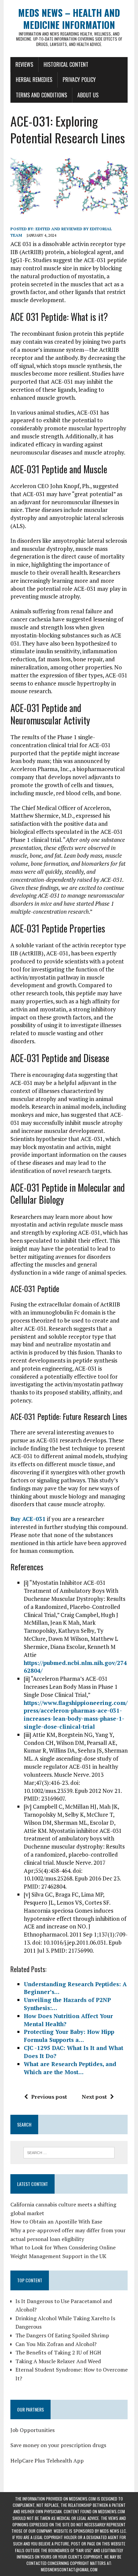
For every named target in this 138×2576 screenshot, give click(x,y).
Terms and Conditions (41, 95)
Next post (94, 2097)
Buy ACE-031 (28, 1519)
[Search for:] (69, 2152)
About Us (88, 95)
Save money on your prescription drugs (58, 2445)
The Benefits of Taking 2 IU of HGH (58, 2352)
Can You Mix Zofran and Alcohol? (56, 2344)
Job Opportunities (32, 2430)
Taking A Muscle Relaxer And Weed (58, 2361)
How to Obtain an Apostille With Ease (56, 2222)
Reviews (24, 64)
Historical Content (66, 64)
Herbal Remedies (34, 80)
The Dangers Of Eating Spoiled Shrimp (62, 2335)
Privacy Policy (79, 80)
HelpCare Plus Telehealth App (47, 2461)
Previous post (49, 2097)
